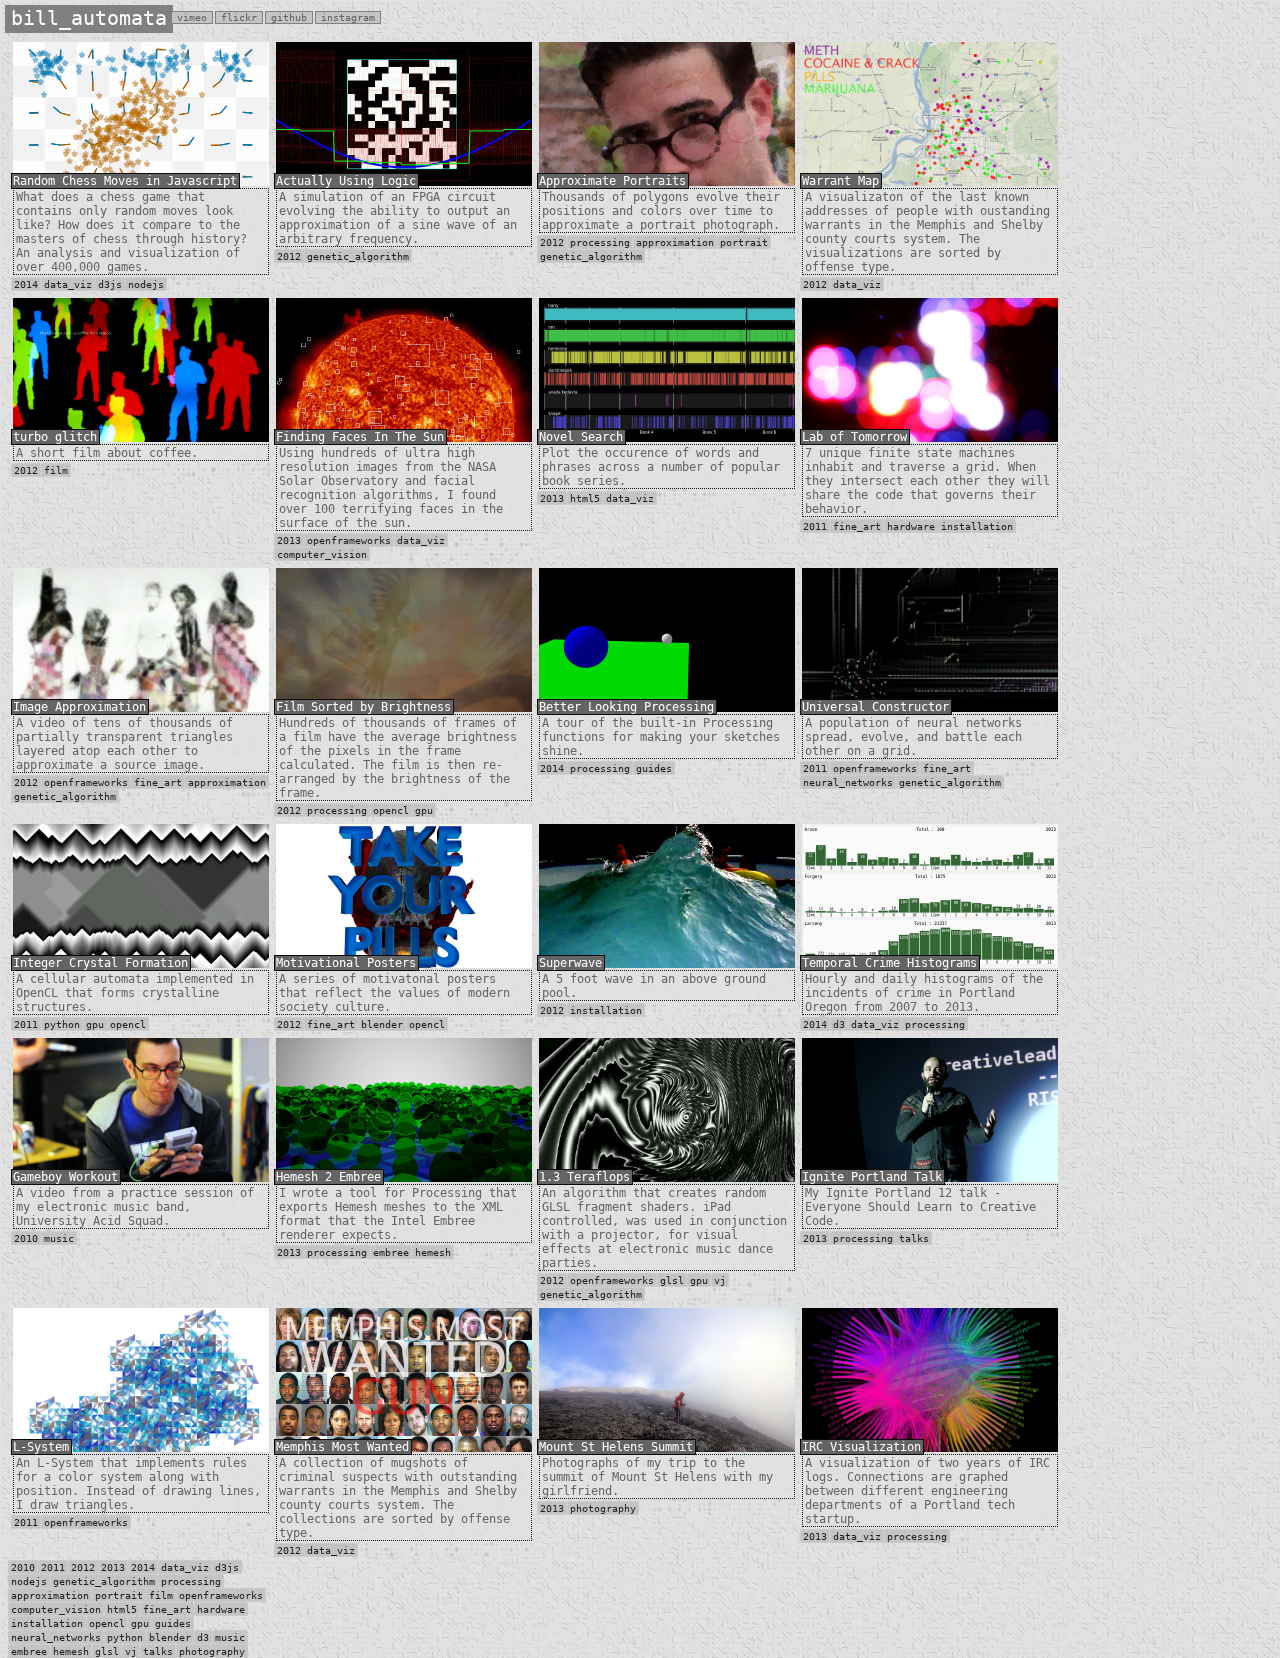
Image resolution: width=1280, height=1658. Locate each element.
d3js (110, 284)
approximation (675, 242)
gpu (424, 810)
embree (391, 1252)
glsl (672, 1280)
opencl (391, 810)
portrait (744, 242)
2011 (815, 526)
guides (654, 768)
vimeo (192, 17)
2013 (289, 540)
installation (977, 526)
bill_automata (89, 18)
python (62, 1024)
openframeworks (349, 540)
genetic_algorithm (358, 256)
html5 (585, 498)
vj (720, 1280)
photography (603, 1508)
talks (914, 1238)
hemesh (433, 1252)
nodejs (146, 284)
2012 (289, 256)
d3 (839, 1024)
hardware (911, 526)
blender (382, 1024)
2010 (26, 1238)
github (289, 17)
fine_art (857, 526)
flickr (239, 17)
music (59, 1238)
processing (600, 242)
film (56, 470)
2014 (26, 284)
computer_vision (322, 554)
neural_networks (848, 782)
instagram (348, 17)
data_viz (68, 284)
